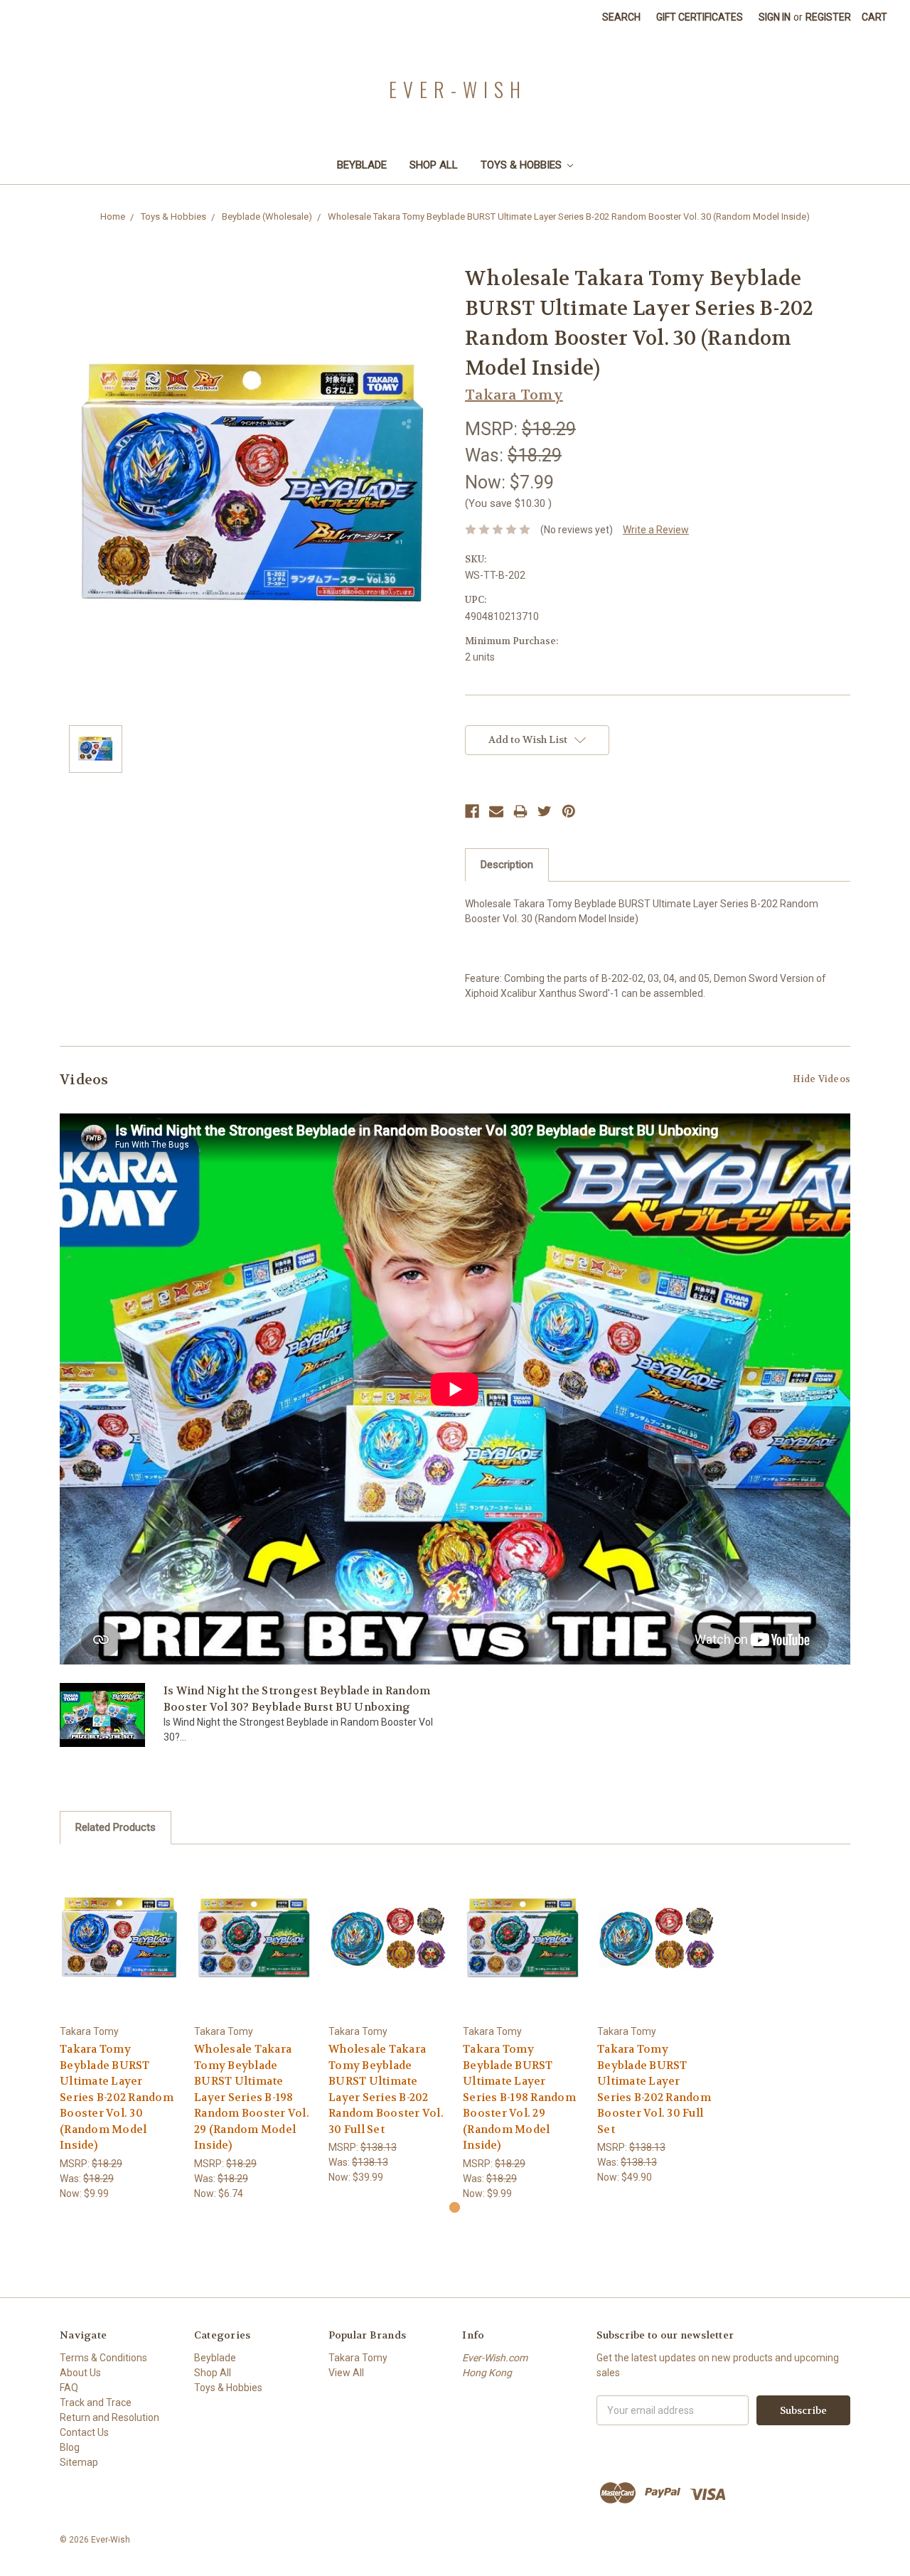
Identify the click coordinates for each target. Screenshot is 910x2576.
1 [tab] (455, 2207)
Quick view (119, 1937)
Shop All (434, 165)
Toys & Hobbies (523, 165)
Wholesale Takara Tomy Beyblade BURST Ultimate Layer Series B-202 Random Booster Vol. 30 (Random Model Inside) (569, 217)
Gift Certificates (700, 17)
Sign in (775, 17)
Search (621, 17)
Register (828, 17)
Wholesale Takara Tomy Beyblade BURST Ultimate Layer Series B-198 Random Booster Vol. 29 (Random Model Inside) (252, 2097)
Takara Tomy (358, 2358)
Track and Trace (96, 2403)
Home (113, 217)
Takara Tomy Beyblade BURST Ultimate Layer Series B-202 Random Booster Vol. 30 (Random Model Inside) (117, 2097)
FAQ (69, 2388)
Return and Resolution (109, 2417)
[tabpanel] (120, 2030)
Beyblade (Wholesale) (267, 217)
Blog (70, 2447)
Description (507, 865)
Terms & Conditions (103, 2358)
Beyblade (362, 165)
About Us (80, 2373)
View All (346, 2373)
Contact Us (84, 2432)
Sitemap (79, 2462)
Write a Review (656, 530)
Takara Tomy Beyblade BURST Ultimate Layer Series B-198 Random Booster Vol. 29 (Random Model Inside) (519, 2097)
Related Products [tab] (116, 1827)
